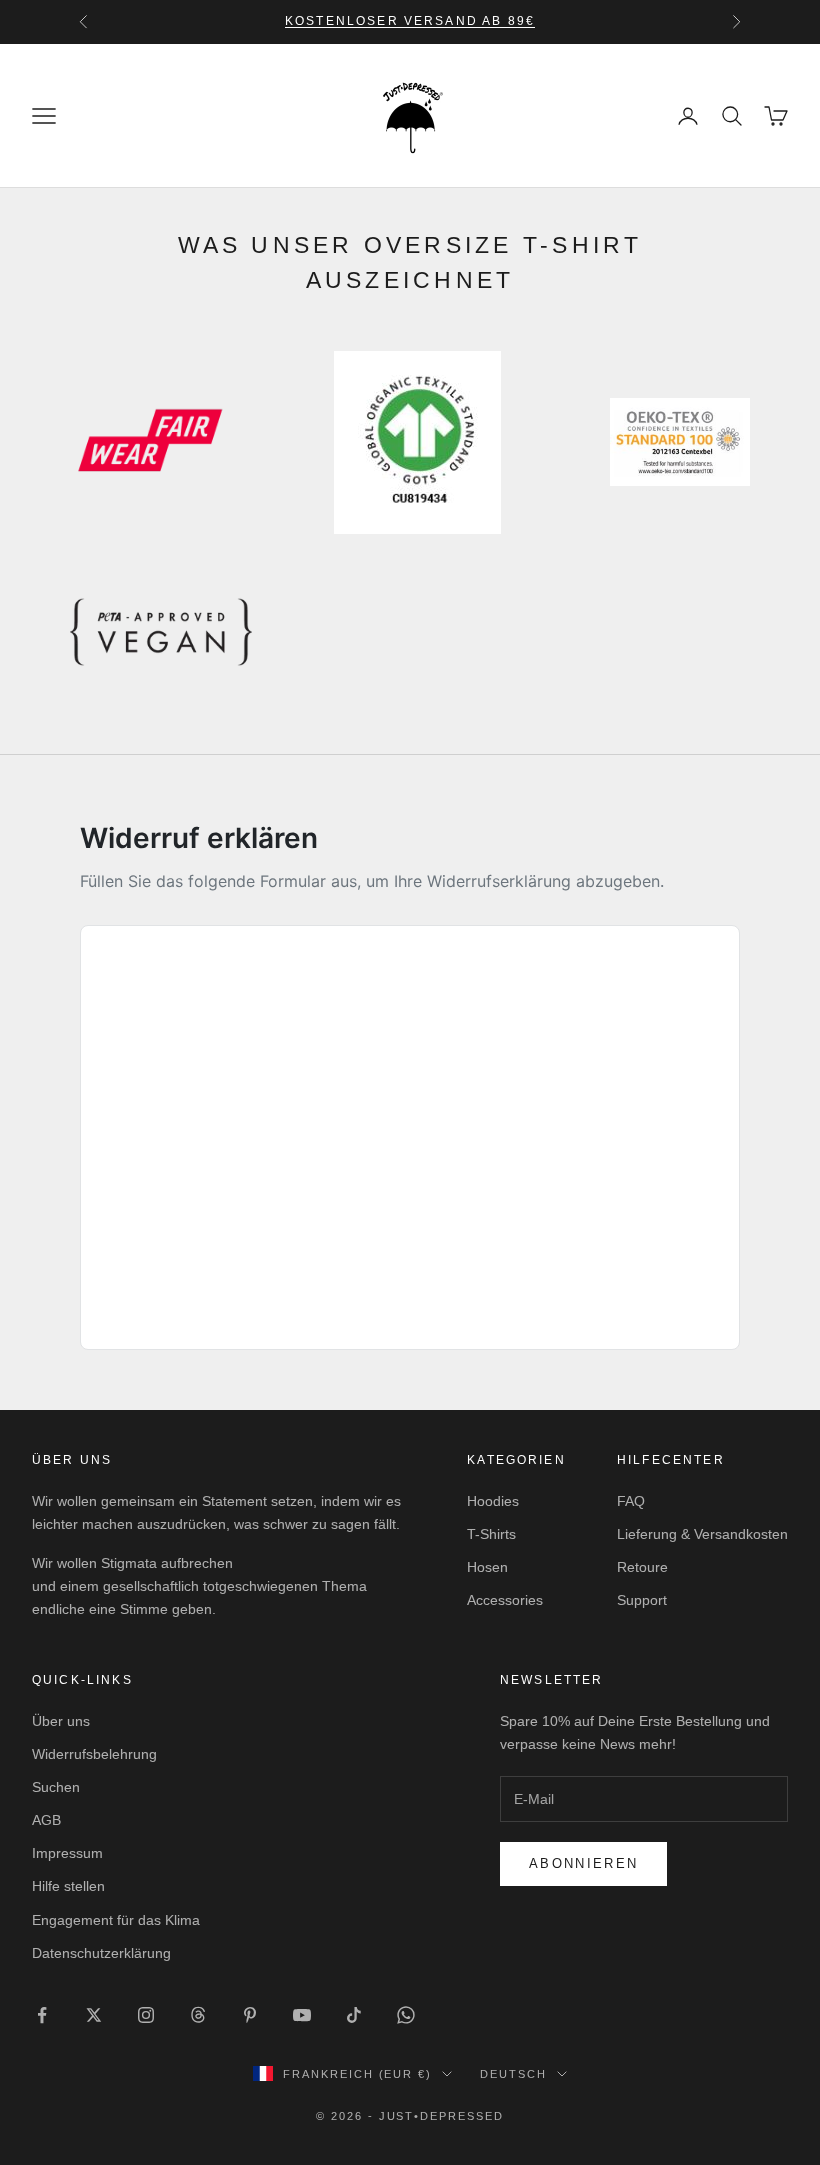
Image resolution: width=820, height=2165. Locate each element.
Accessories (505, 1600)
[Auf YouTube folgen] (302, 2015)
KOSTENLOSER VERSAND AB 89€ (410, 21)
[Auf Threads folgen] (198, 2015)
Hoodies (493, 1501)
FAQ (631, 1501)
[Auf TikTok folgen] (354, 2015)
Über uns (61, 1721)
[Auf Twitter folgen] (94, 2015)
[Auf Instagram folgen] (146, 2015)
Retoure (642, 1567)
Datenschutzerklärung (101, 1953)
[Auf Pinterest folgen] (250, 2015)
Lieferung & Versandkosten (702, 1534)
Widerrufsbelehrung (94, 1754)
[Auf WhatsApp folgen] (406, 2015)
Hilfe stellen (68, 1886)
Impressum (67, 1853)
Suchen (56, 1787)
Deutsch (513, 2074)
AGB (46, 1820)
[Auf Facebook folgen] (42, 2015)
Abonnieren (583, 1863)
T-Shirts (491, 1534)
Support (642, 1600)
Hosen (487, 1567)
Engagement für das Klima (116, 1920)
